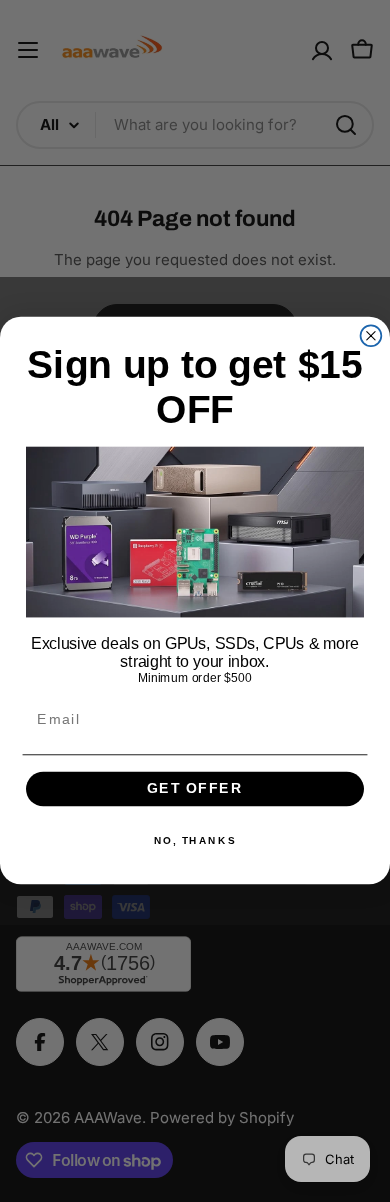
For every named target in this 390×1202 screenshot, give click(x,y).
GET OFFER (194, 789)
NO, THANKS (195, 842)
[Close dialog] (371, 336)
